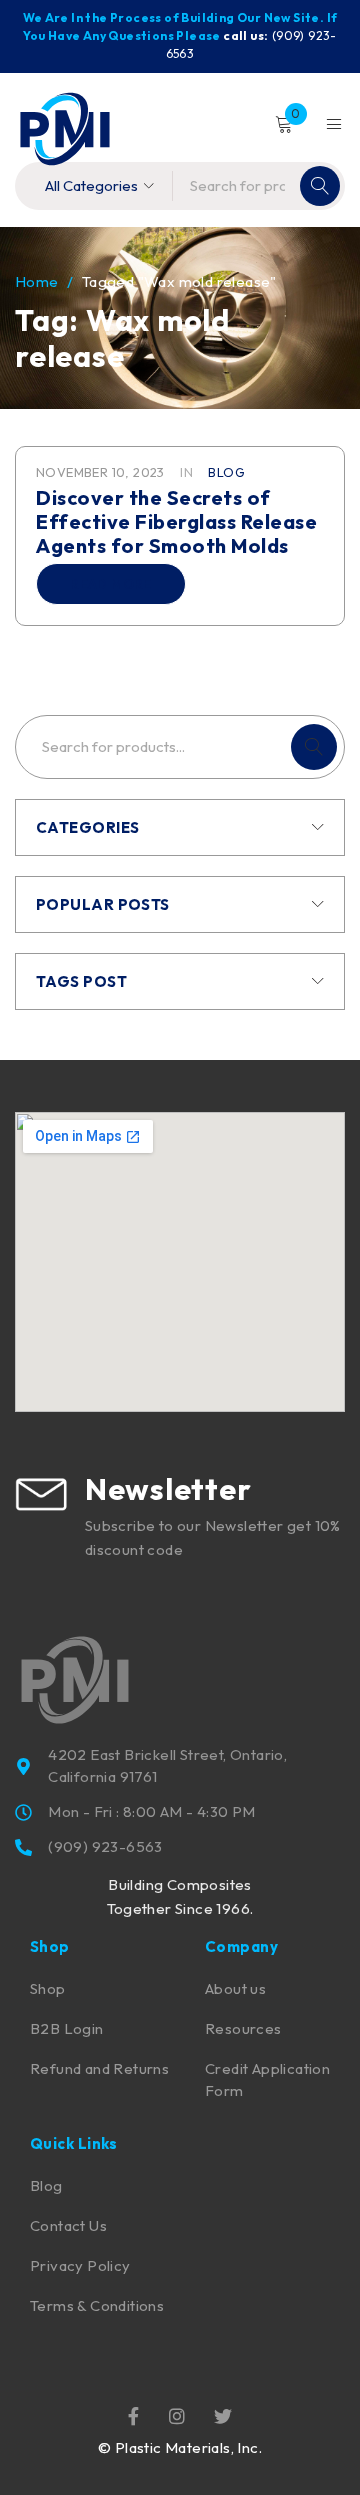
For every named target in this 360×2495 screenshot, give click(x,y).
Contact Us (68, 2225)
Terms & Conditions (97, 2305)
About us (235, 1988)
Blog (226, 472)
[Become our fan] (133, 2415)
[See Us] (177, 2415)
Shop (48, 1988)
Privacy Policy (80, 2265)
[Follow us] (223, 2415)
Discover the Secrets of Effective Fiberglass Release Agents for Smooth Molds (176, 521)
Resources (243, 2028)
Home (37, 281)
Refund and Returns (99, 2068)
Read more (111, 584)
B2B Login (67, 2028)
